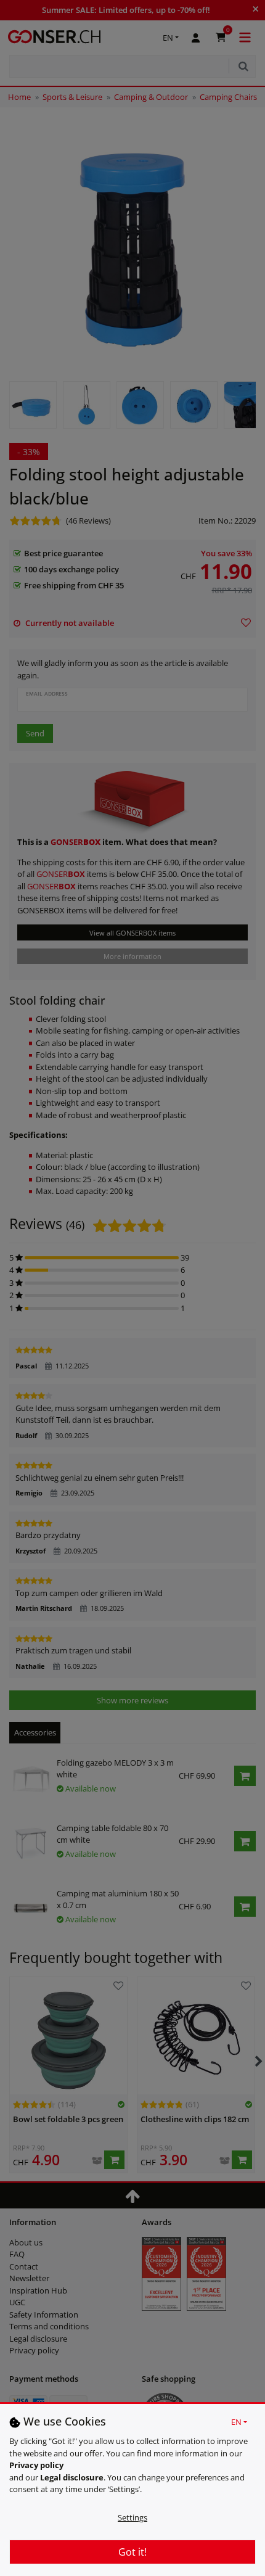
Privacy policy (36, 2465)
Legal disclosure (72, 2477)
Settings (132, 2517)
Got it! (132, 2552)
